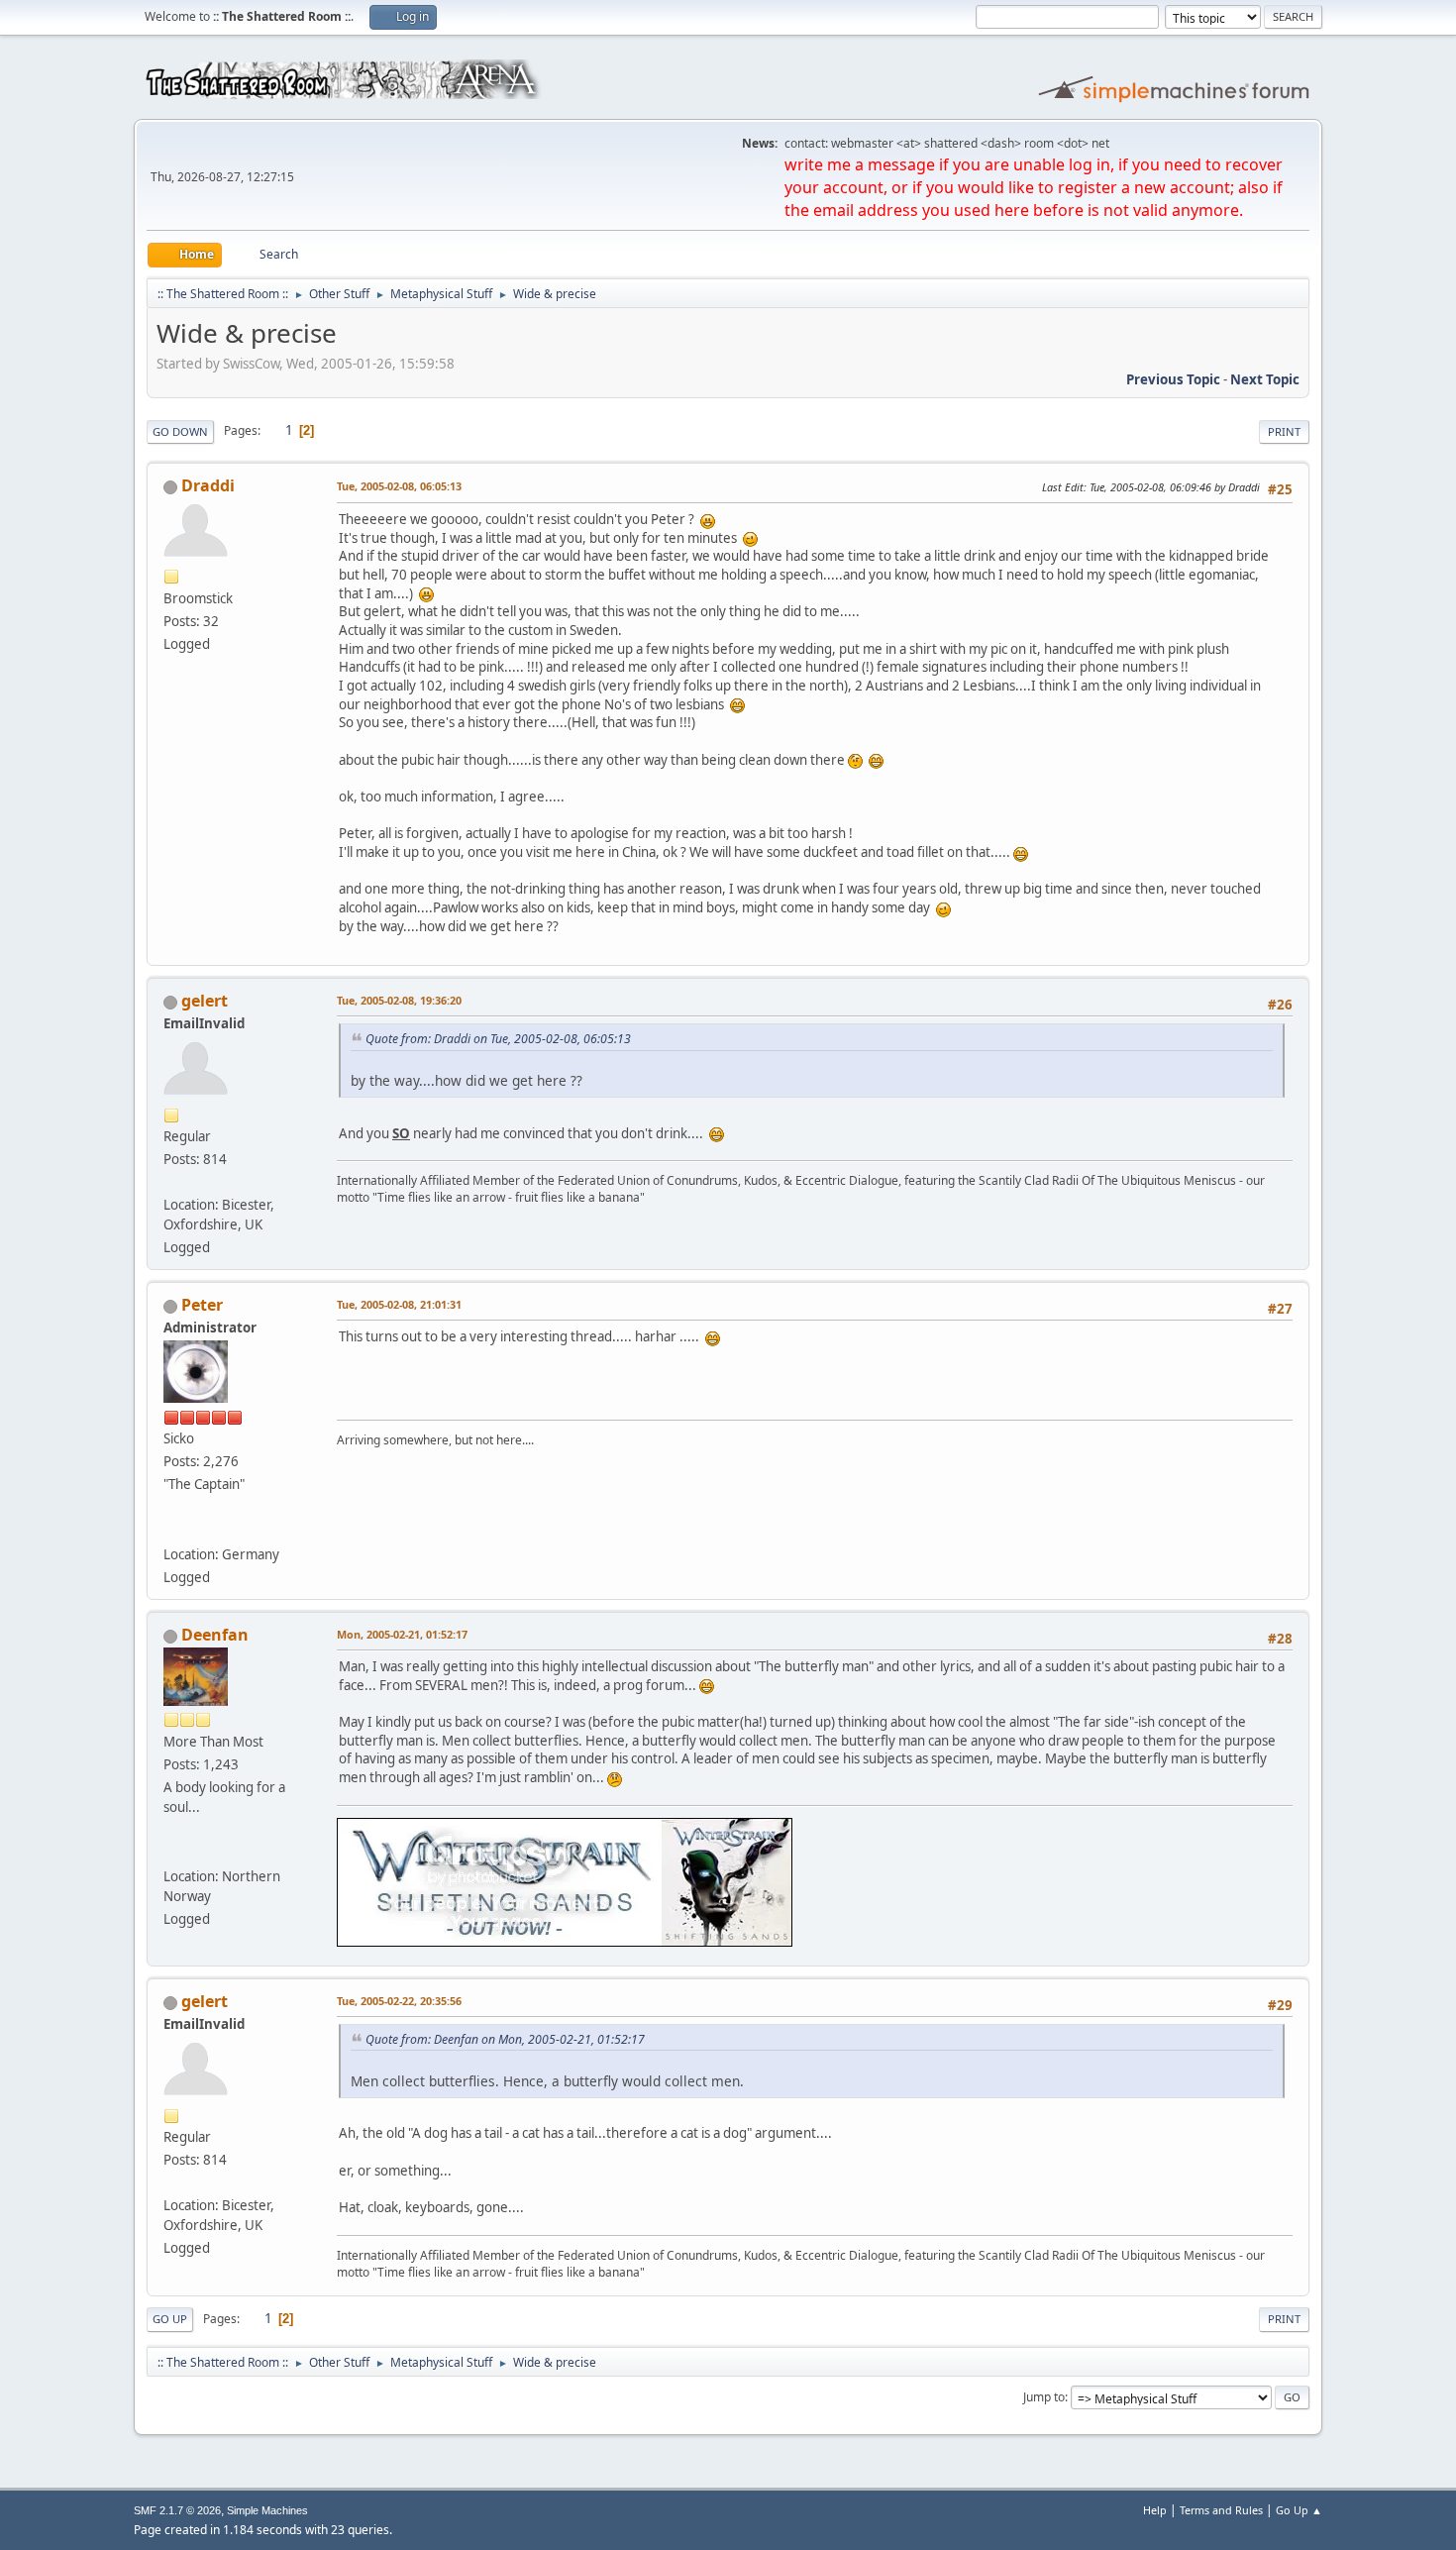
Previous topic (1173, 379)
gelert (205, 1001)
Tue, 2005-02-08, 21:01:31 (399, 1304)
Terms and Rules (1221, 2510)
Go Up (170, 2319)
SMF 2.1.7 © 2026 (177, 2510)
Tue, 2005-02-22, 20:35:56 (399, 2001)
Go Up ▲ (1299, 2510)
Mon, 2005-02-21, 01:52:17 (402, 1634)
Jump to (1044, 2397)
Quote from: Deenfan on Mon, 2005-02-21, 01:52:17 (505, 2039)
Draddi (208, 485)
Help (1155, 2510)
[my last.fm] (171, 1530)
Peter (202, 1305)
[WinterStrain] (171, 1853)
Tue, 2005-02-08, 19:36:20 (399, 1000)
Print (1284, 431)
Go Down (180, 431)
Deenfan (215, 1635)
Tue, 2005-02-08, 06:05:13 (399, 486)
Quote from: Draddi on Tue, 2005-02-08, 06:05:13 (498, 1039)
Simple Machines (267, 2510)
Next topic (1265, 379)
